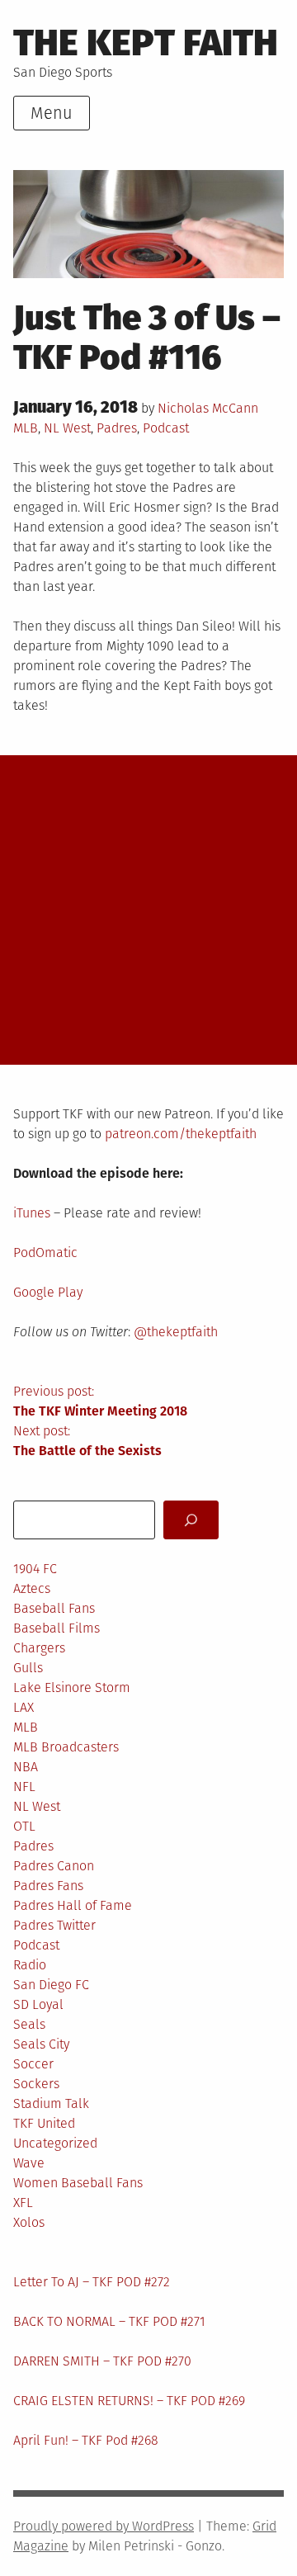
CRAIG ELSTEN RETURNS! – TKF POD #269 (129, 2401)
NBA (26, 1767)
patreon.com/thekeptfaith (181, 1134)
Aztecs (32, 1588)
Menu (52, 113)
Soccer (33, 2064)
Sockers (36, 2084)
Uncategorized (55, 2143)
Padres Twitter (54, 1925)
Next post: (87, 1441)
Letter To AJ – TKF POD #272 (92, 2282)
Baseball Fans (54, 1608)
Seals (29, 2024)
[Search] (191, 1520)
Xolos (29, 2222)
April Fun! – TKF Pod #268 (86, 2440)
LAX (24, 1707)
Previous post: (100, 1401)
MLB (26, 428)
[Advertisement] (148, 910)
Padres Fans (48, 1886)
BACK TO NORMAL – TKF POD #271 (109, 2321)
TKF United (44, 2123)
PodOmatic (45, 1253)
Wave (29, 2163)
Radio (30, 1965)
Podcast (166, 428)
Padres (117, 428)
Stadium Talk (51, 2103)
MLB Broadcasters (66, 1747)
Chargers (39, 1648)
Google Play (48, 1292)
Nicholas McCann (208, 408)
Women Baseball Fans (78, 2183)
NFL (24, 1787)
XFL (23, 2203)
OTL (24, 1826)
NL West (67, 428)
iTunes (32, 1213)
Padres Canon (54, 1866)
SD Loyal (38, 2004)
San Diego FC (51, 1985)
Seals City (41, 2044)
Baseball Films (57, 1628)
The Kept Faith (146, 43)
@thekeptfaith (176, 1332)
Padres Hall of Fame (73, 1905)
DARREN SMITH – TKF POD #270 (102, 2361)
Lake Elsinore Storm (72, 1687)
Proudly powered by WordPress (104, 2526)
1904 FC (35, 1569)
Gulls (28, 1668)
